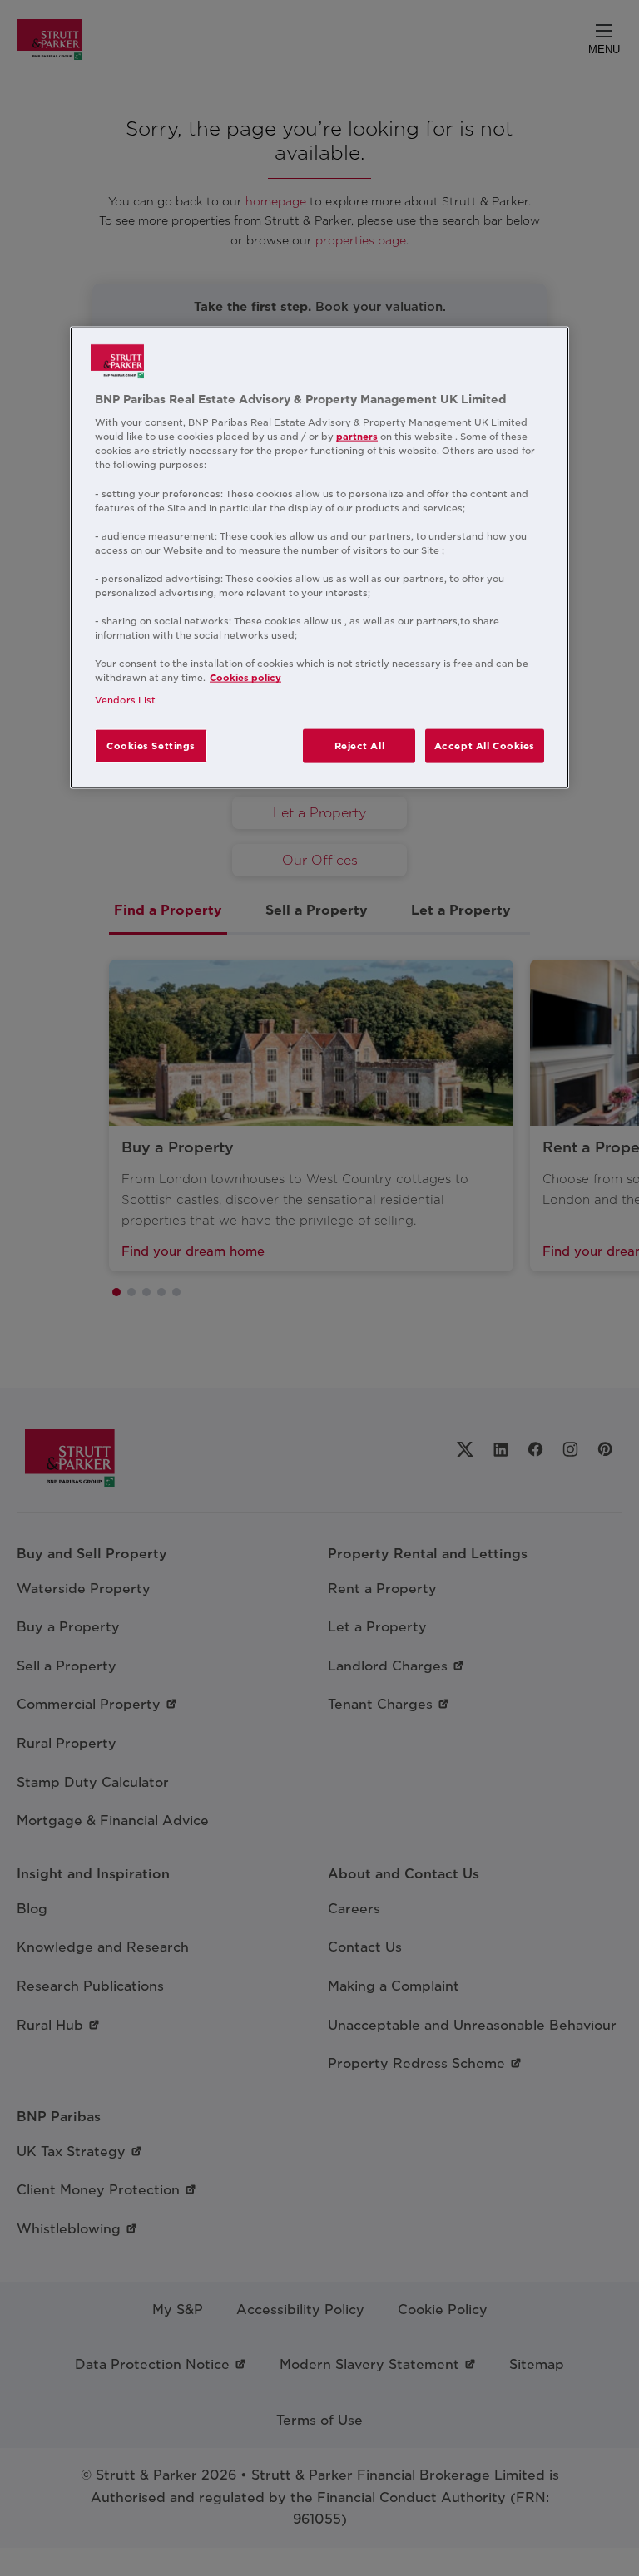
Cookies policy (245, 678)
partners (357, 437)
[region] (319, 558)
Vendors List (125, 700)
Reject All (360, 745)
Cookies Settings (151, 745)
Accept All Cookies (485, 745)
